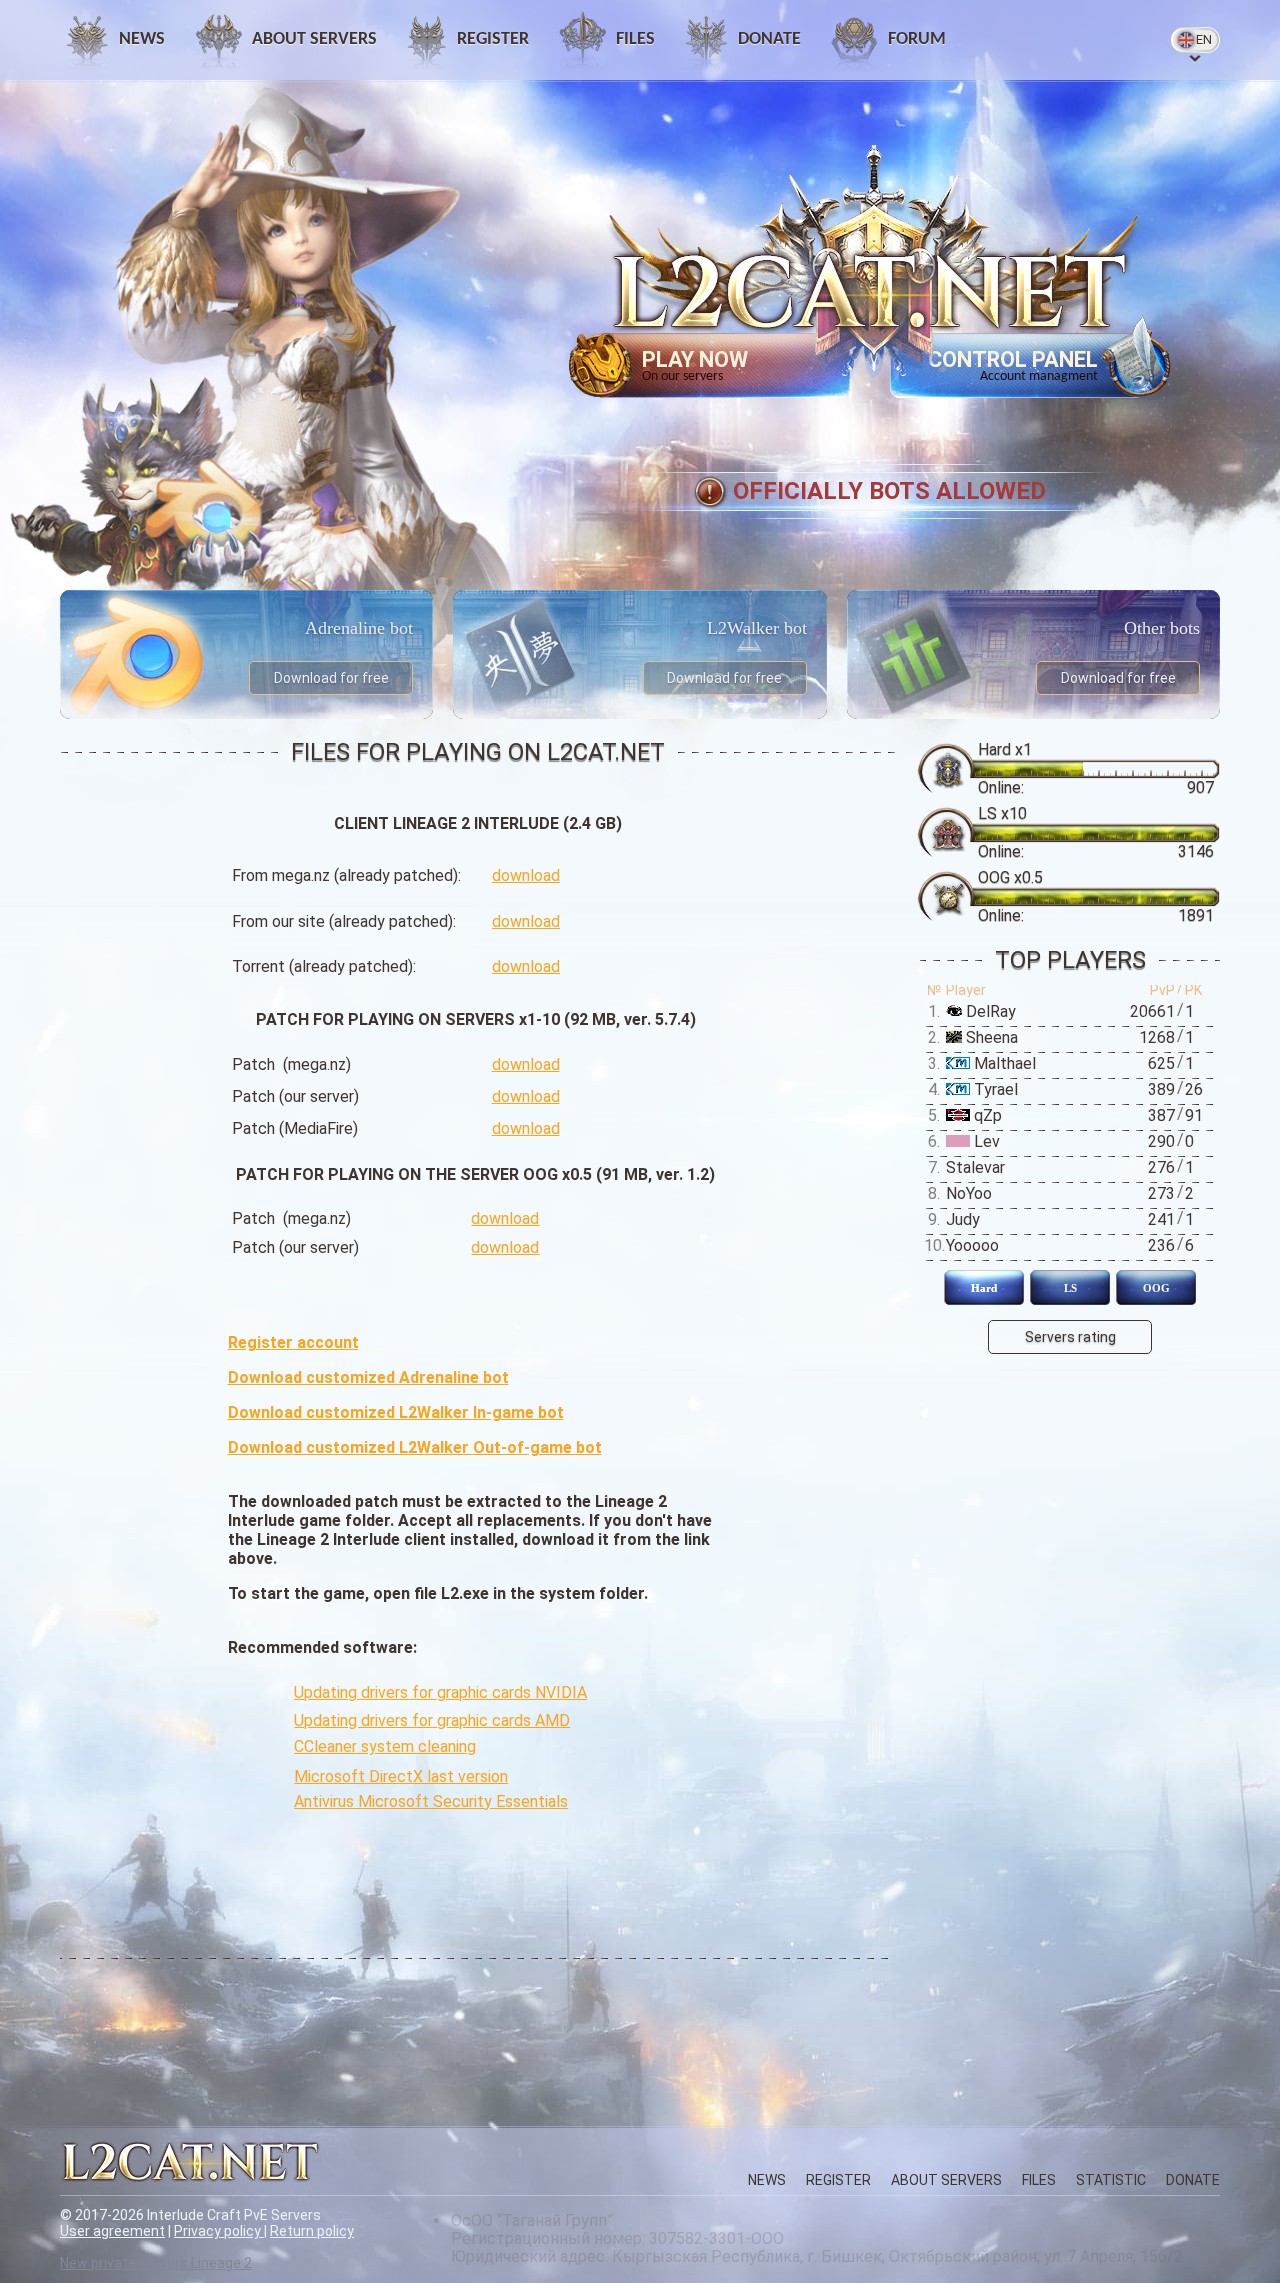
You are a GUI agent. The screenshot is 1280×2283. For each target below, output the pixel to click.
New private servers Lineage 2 (156, 2263)
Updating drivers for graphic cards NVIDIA (440, 1692)
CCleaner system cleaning (385, 1746)
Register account (293, 1342)
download (526, 875)
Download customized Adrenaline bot (368, 1377)
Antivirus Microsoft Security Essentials (431, 1801)
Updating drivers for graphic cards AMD (432, 1720)
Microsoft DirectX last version (401, 1776)
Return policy (312, 2231)
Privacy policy (219, 2231)
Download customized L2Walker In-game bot (396, 1412)
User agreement (112, 2231)
